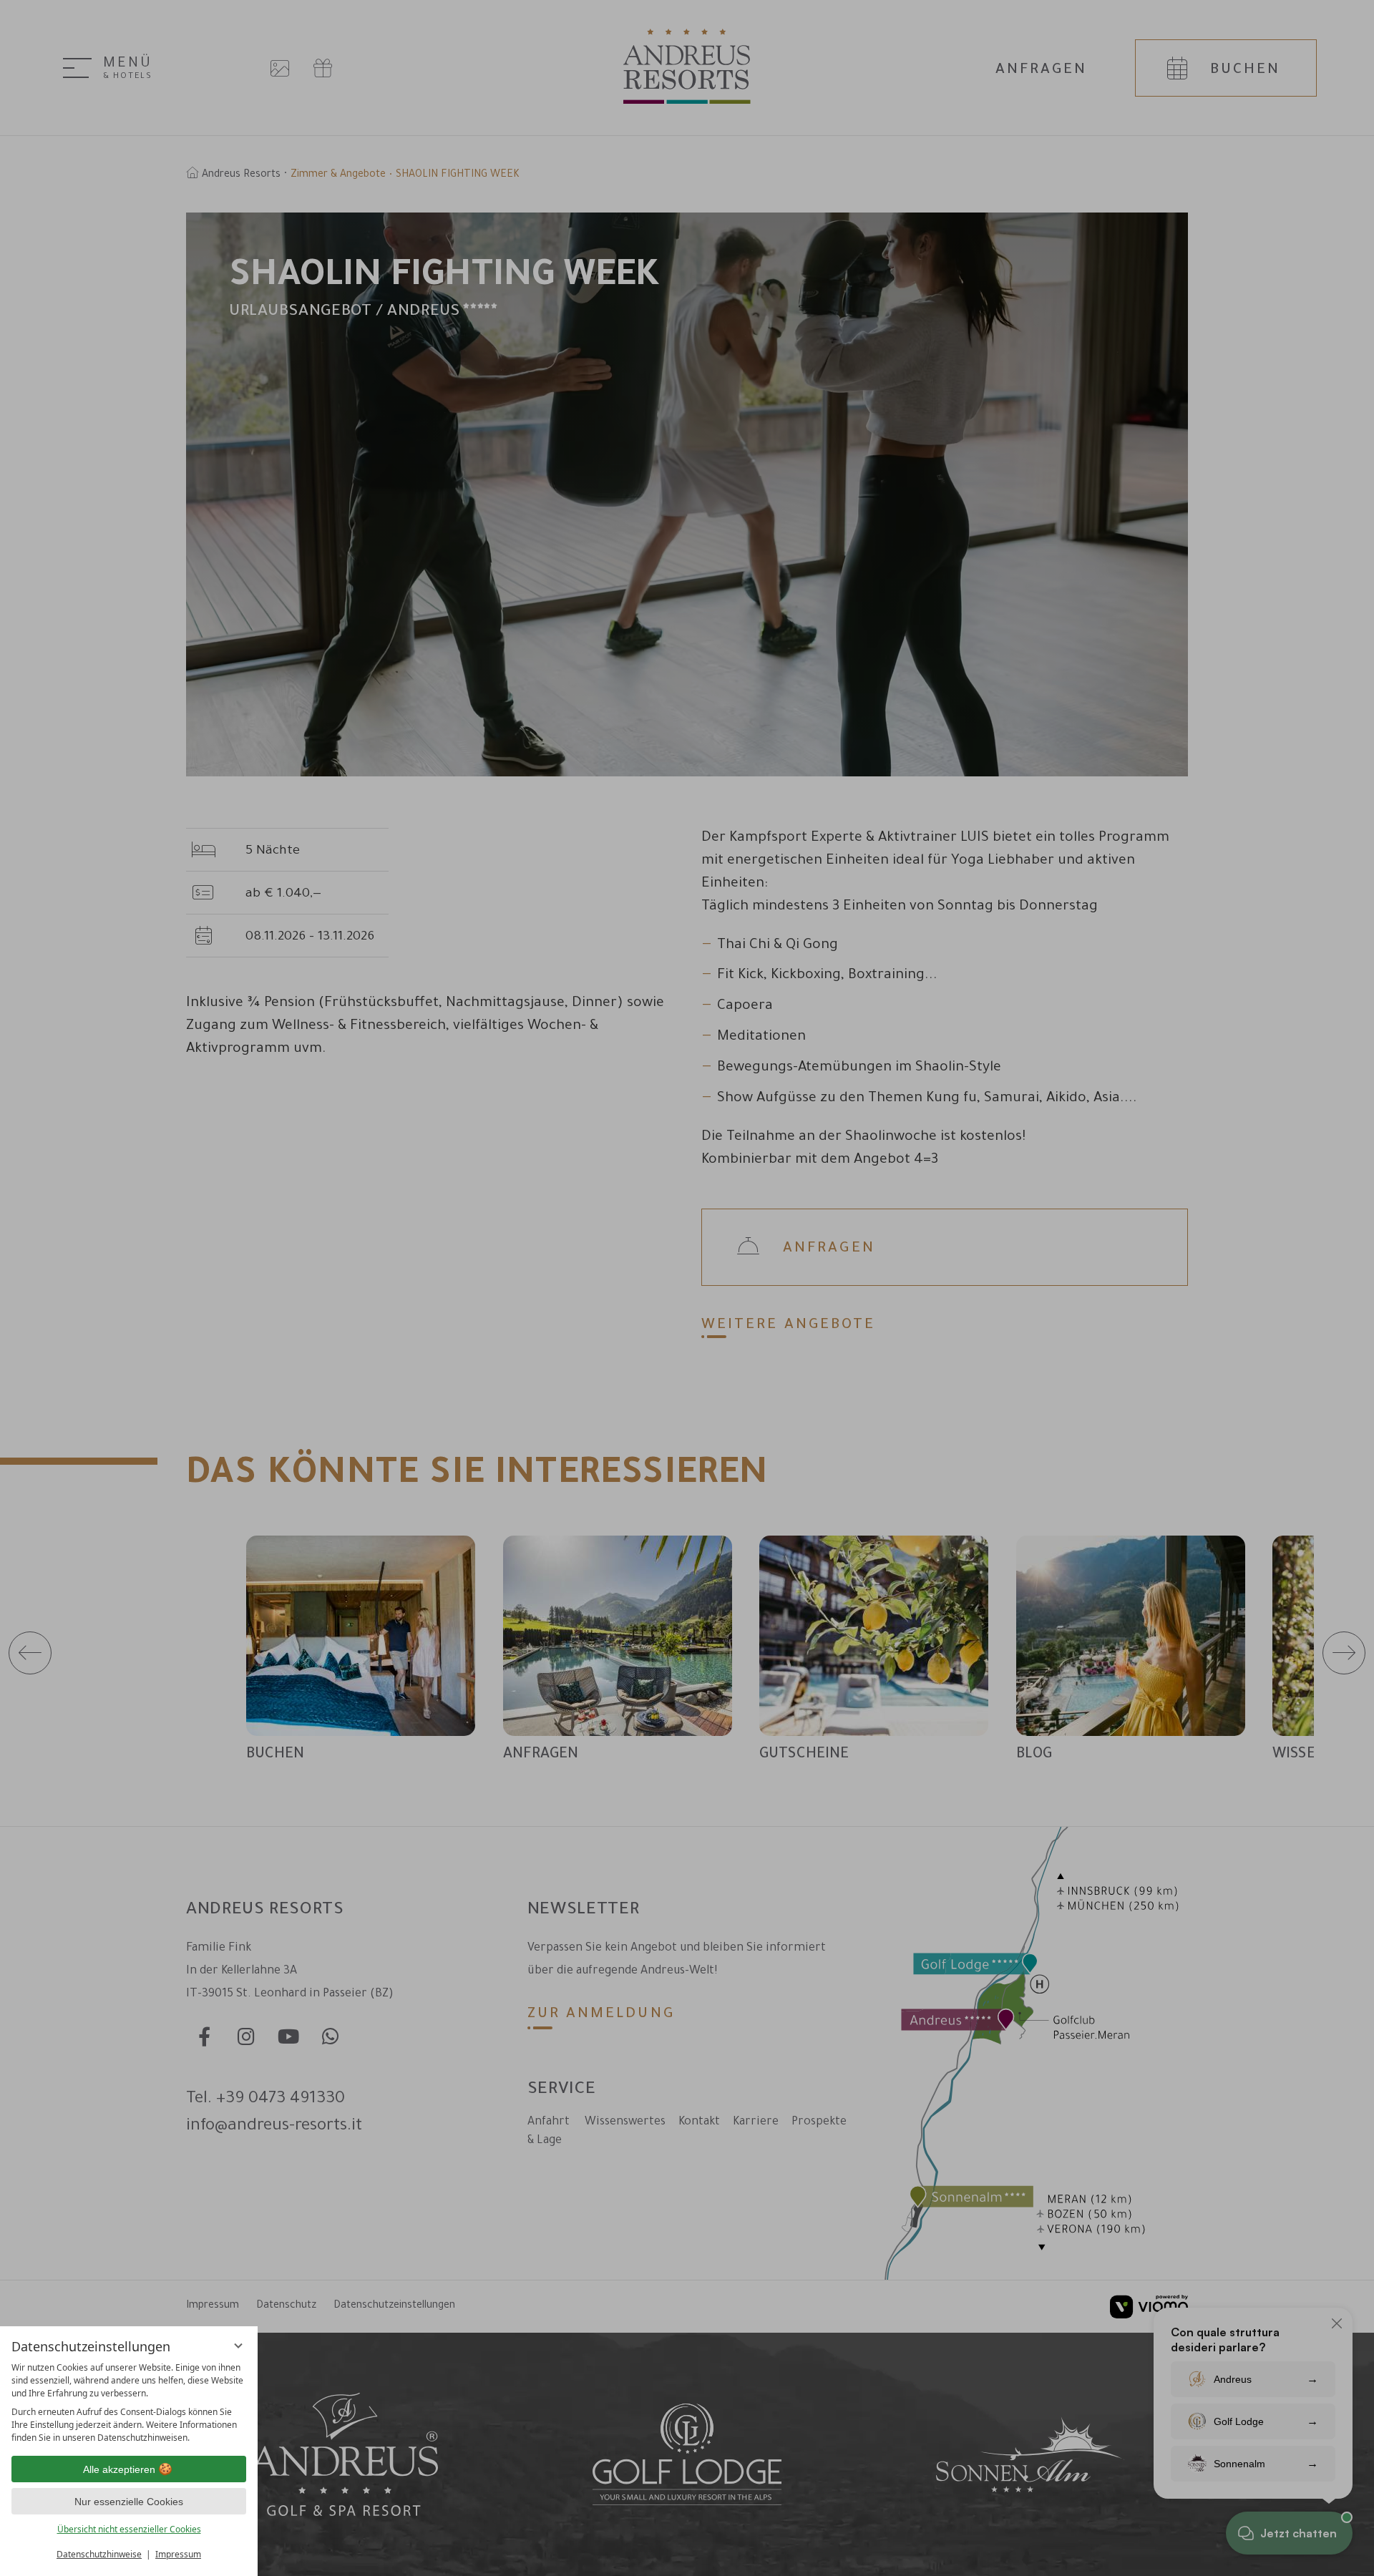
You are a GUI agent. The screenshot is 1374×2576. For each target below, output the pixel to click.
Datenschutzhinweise (99, 2554)
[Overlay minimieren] (238, 2346)
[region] (129, 2403)
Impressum (178, 2554)
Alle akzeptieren (119, 2469)
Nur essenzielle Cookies (129, 2502)
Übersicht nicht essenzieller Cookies (129, 2529)
